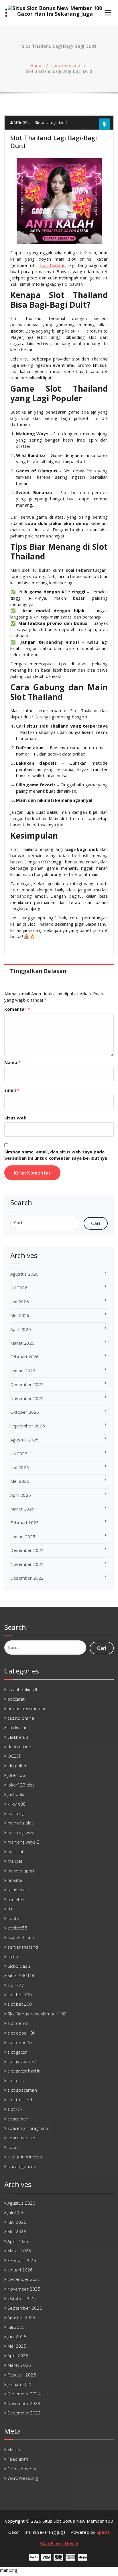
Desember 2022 (27, 1578)
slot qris (16, 2080)
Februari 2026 (25, 1357)
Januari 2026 (23, 1371)
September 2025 (28, 1426)
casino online (21, 1718)
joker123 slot (21, 1785)
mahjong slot (20, 1823)
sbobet (15, 1918)
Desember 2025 (27, 1384)
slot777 (15, 2109)
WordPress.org (23, 2478)
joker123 (16, 1775)
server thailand (23, 1947)
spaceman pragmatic (28, 2128)
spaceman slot (22, 2138)
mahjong (16, 1813)
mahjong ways (21, 1832)
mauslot (15, 1852)
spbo (13, 2147)
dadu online (19, 1747)
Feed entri (18, 2459)
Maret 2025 (22, 1509)
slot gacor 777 (22, 2061)
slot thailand (20, 2100)
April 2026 (21, 1329)
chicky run (17, 1727)
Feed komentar (23, 2469)
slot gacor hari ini (24, 2071)
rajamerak (17, 1890)
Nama (12, 1062)
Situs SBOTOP (21, 1975)
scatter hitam (21, 1937)
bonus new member (28, 1708)
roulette (16, 1899)
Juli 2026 (19, 1288)
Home (36, 65)
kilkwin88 (16, 1804)
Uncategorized (65, 65)
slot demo (18, 2023)
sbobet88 (17, 1928)
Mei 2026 (20, 1315)
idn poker (17, 1766)
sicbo (13, 1956)
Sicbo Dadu (19, 1966)
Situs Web (15, 1118)
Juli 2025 (19, 1453)
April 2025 (21, 1495)
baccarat (16, 1699)
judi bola (16, 1794)
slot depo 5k (20, 2042)
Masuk (14, 2450)
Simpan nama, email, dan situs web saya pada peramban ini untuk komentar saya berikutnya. (56, 1155)
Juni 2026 (20, 1302)
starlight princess (25, 2157)
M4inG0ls (22, 122)
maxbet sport (21, 1871)
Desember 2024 (27, 1550)
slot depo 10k (21, 2033)
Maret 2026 (22, 1343)
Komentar (17, 1009)
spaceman (18, 2119)
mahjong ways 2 (23, 1842)
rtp (10, 1909)
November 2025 (27, 1398)
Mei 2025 (20, 1481)
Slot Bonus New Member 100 (37, 2014)
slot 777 (16, 1985)
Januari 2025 (23, 1536)
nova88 (15, 1880)
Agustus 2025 (24, 1440)
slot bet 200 (20, 2004)
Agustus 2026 (24, 1274)
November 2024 (27, 1564)
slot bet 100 (20, 1995)
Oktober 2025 (25, 1412)
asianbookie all (22, 1689)
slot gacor (17, 2052)
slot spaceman (22, 2090)
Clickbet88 (18, 1737)
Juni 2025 (20, 1467)
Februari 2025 (25, 1522)
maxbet (15, 1861)
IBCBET (14, 1756)
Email (12, 1090)
